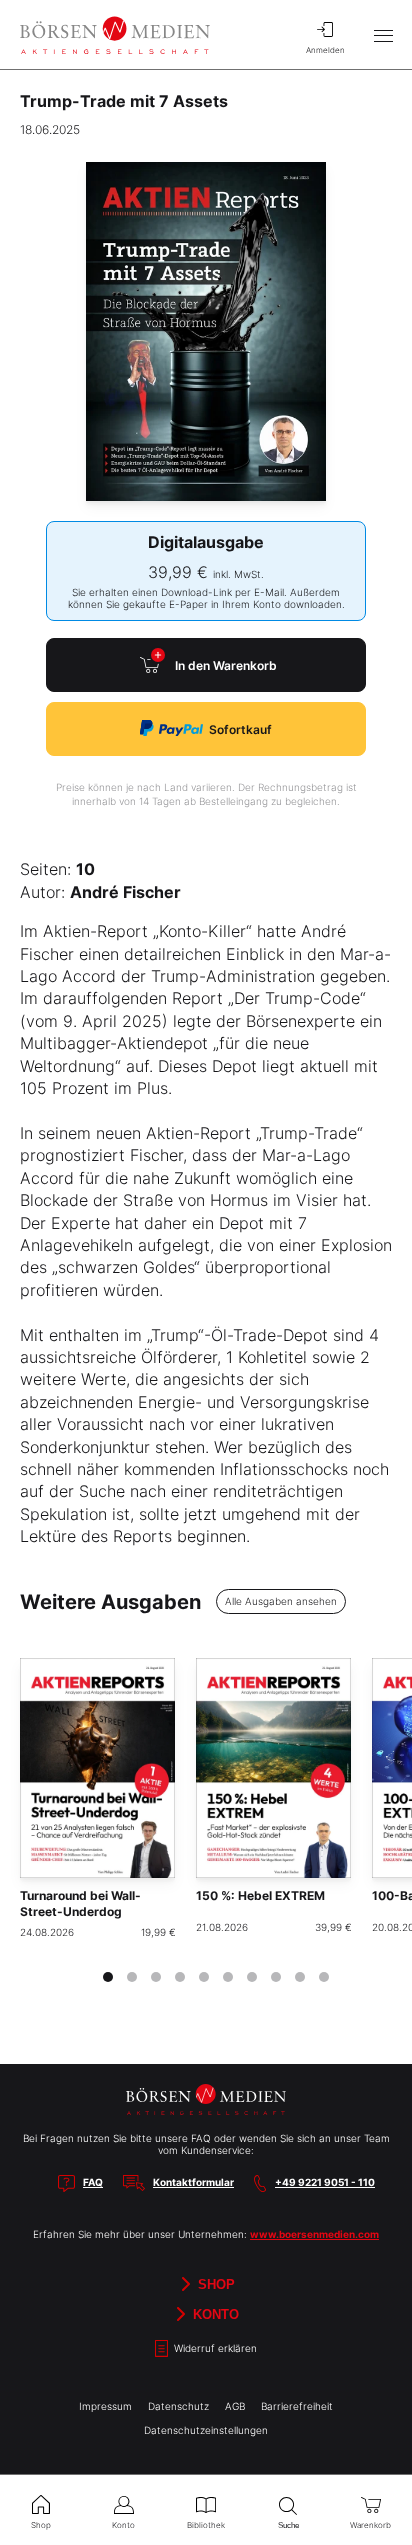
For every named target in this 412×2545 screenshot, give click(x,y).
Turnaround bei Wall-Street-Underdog (80, 1904)
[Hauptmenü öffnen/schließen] (383, 35)
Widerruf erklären (214, 2348)
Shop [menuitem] (41, 2525)
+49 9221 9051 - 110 (325, 2182)
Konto (214, 2314)
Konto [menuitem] (123, 2525)
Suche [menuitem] (288, 2525)
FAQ (93, 2182)
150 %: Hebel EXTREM (260, 1895)
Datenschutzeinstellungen (206, 2430)
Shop (214, 2284)
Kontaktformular (193, 2182)
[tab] (108, 1977)
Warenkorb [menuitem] (370, 2525)
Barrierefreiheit (297, 2406)
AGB (235, 2406)
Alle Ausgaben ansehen (281, 1601)
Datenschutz (178, 2406)
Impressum (105, 2406)
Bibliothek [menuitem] (206, 2525)
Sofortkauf (240, 729)
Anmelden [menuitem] (325, 50)
